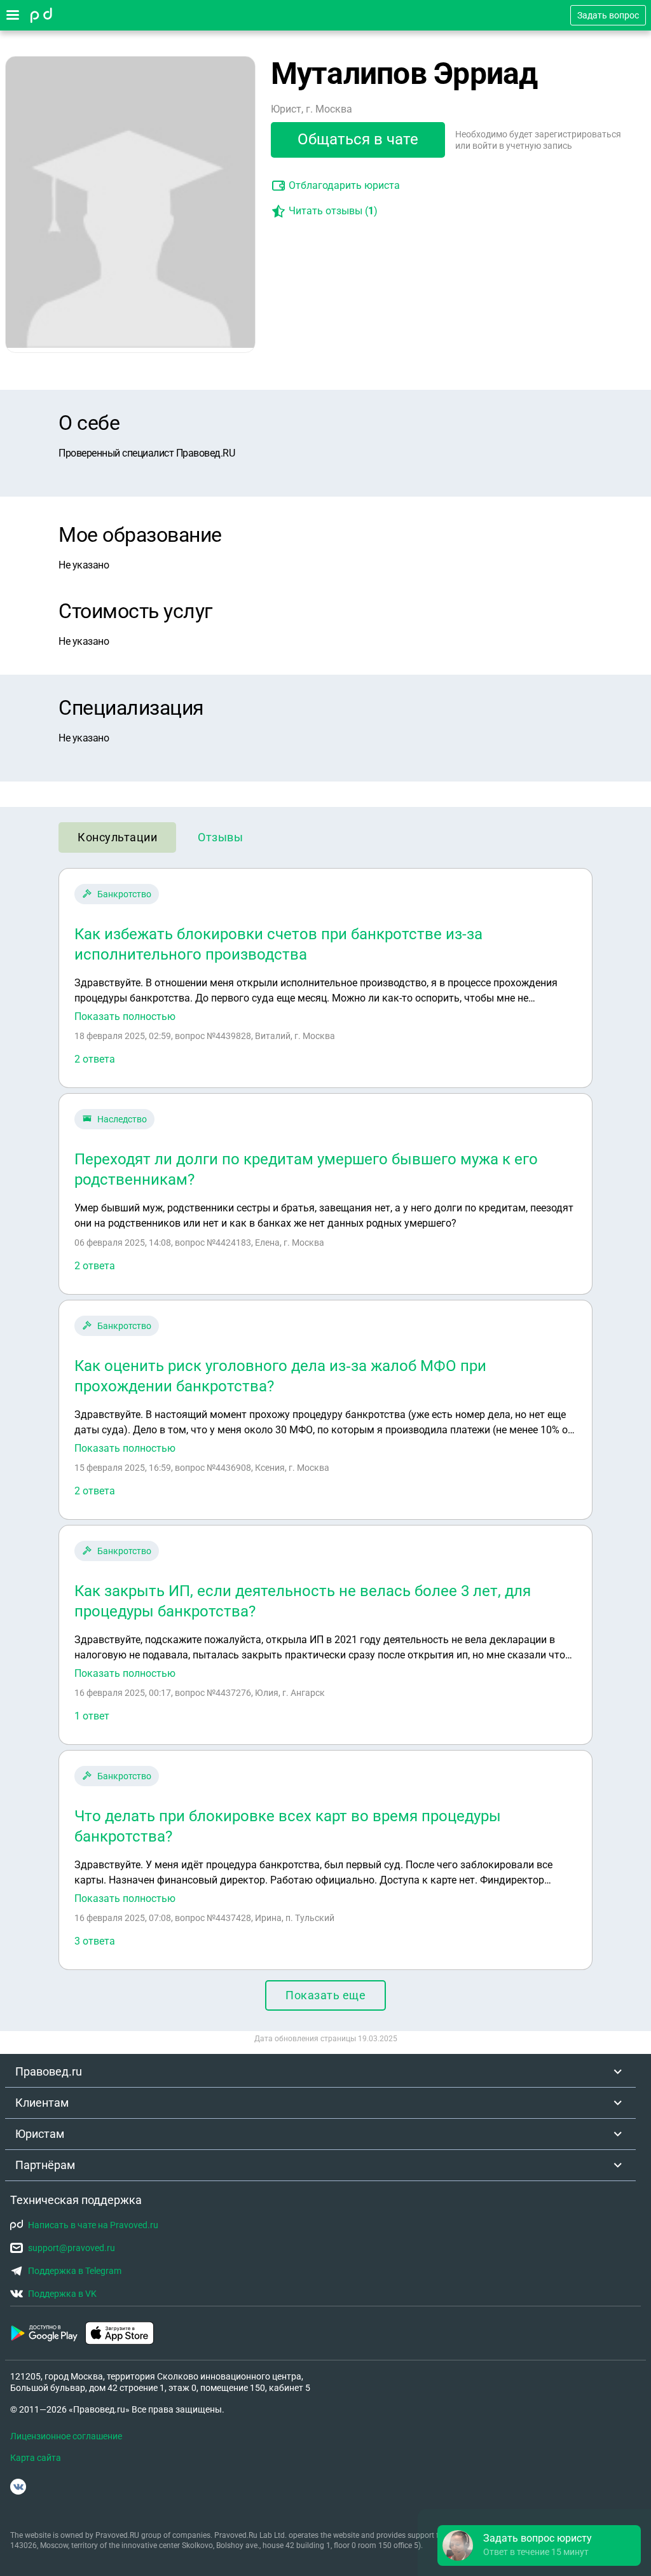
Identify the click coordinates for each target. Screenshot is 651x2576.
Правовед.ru (49, 2071)
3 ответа (95, 1941)
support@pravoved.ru (72, 2248)
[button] (539, 2545)
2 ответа (95, 1059)
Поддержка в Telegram (75, 2271)
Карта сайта (36, 2458)
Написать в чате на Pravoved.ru (93, 2225)
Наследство (122, 1119)
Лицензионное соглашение (66, 2436)
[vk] (18, 2487)
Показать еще (325, 1995)
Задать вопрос (608, 15)
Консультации (117, 837)
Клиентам (42, 2103)
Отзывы (220, 837)
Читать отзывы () (333, 211)
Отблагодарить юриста (344, 185)
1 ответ (92, 1716)
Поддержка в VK (62, 2294)
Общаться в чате (358, 139)
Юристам (40, 2134)
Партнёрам (45, 2165)
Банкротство (124, 894)
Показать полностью (125, 1017)
